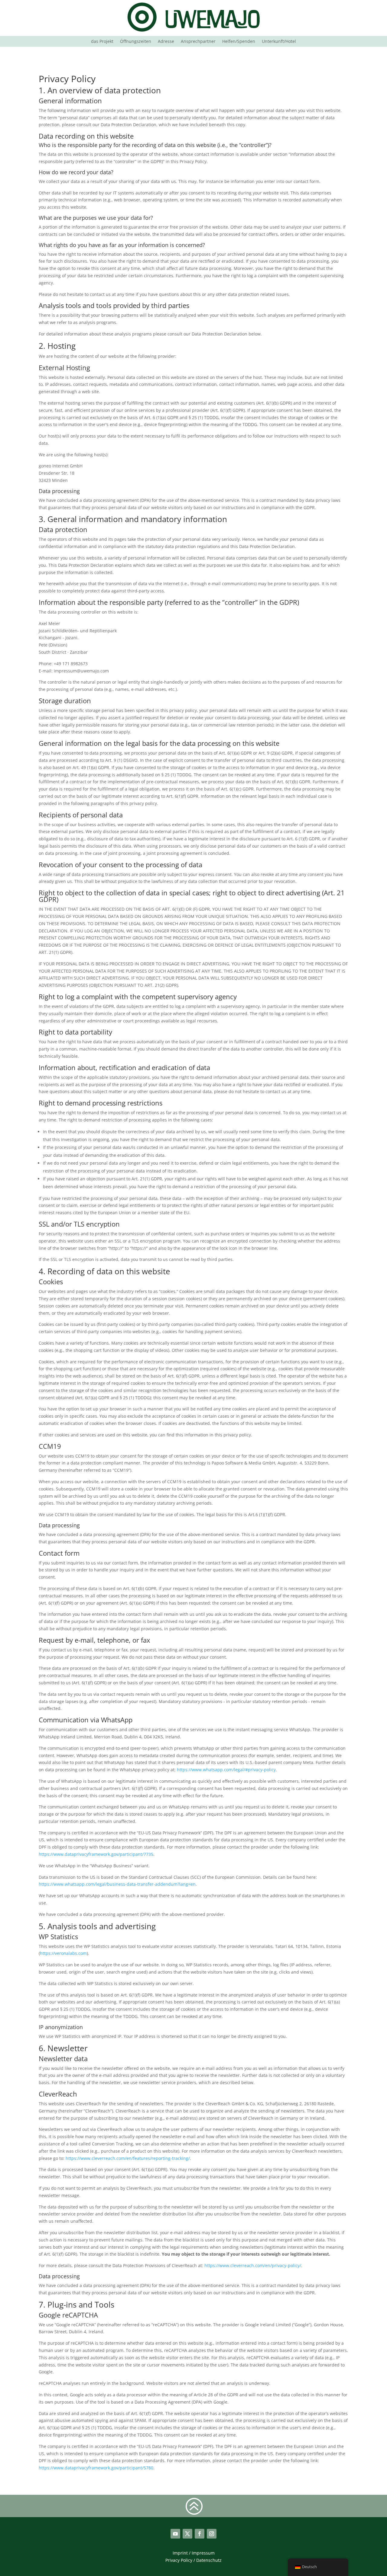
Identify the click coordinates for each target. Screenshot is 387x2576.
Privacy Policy (179, 2560)
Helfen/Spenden (239, 42)
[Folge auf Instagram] (212, 2534)
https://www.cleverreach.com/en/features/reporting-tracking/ (128, 2158)
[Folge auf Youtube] (175, 2534)
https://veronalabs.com (63, 1953)
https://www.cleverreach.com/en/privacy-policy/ (253, 2265)
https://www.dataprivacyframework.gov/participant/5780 (96, 2468)
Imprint (180, 2553)
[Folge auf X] (187, 2534)
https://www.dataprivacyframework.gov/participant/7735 (96, 1854)
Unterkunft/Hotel (279, 42)
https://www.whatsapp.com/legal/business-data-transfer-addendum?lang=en (117, 1884)
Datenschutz (209, 2560)
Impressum (203, 2553)
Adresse (166, 42)
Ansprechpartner (198, 42)
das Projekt (102, 42)
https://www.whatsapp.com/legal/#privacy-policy (226, 1770)
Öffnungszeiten (136, 42)
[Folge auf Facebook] (200, 2534)
